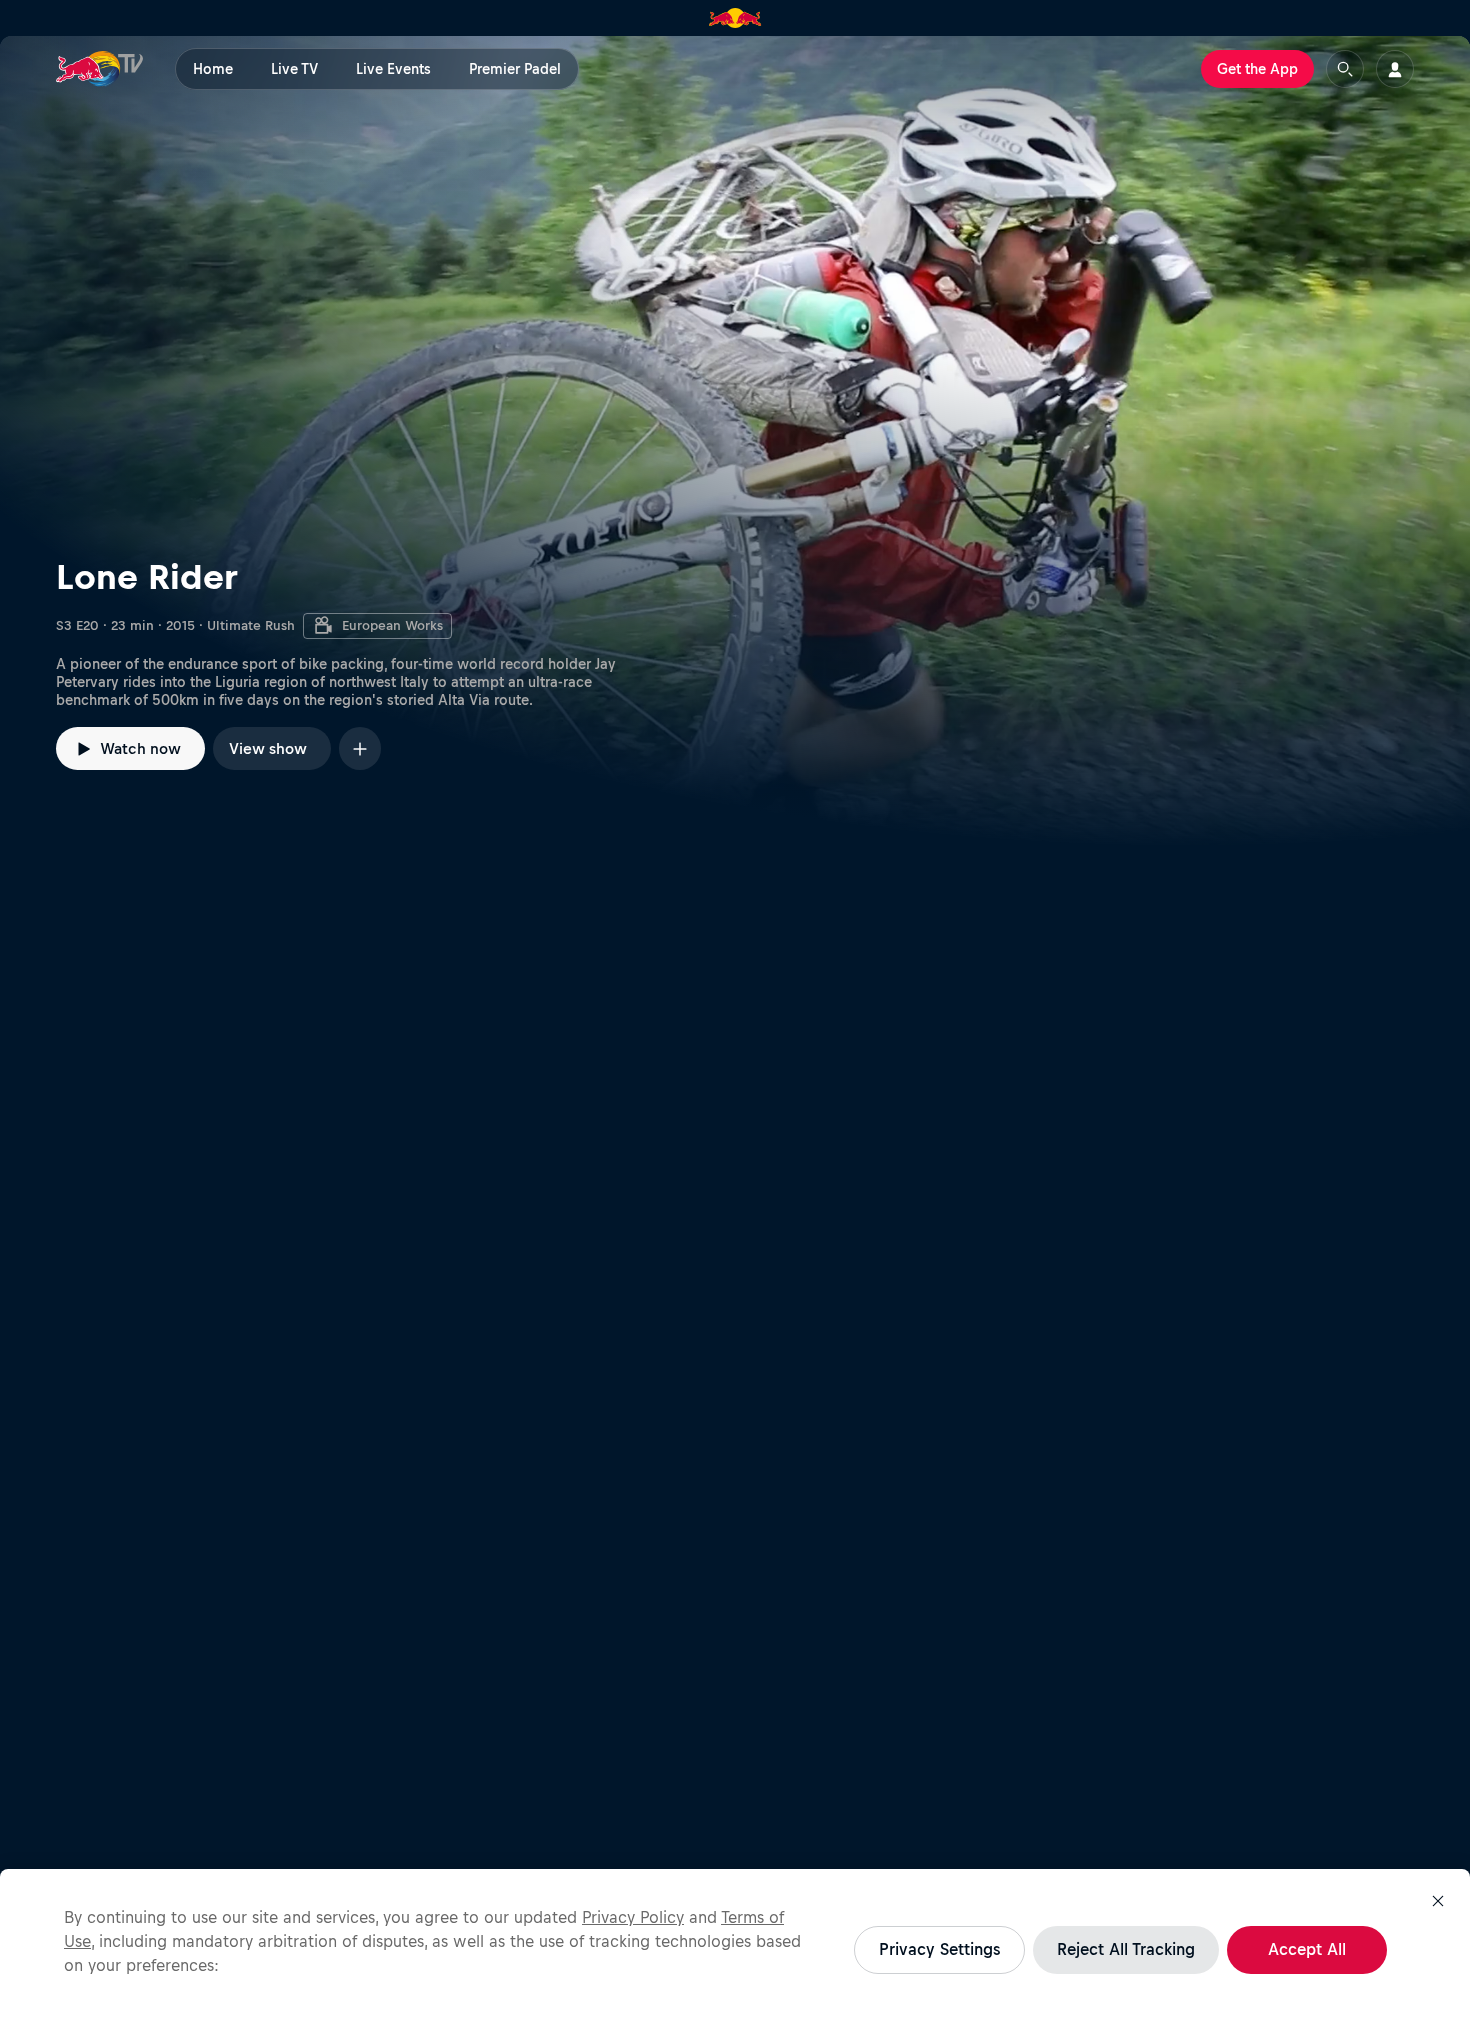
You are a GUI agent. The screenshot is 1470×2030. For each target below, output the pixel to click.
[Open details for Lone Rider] (735, 441)
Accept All (1307, 1949)
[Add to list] (360, 748)
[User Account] (1395, 69)
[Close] (1438, 1901)
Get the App (1257, 69)
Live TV (294, 69)
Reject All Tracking (1126, 1949)
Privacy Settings (939, 1949)
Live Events (393, 69)
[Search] (1345, 69)
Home (213, 69)
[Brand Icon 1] (735, 18)
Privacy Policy (633, 1917)
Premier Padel (515, 69)
